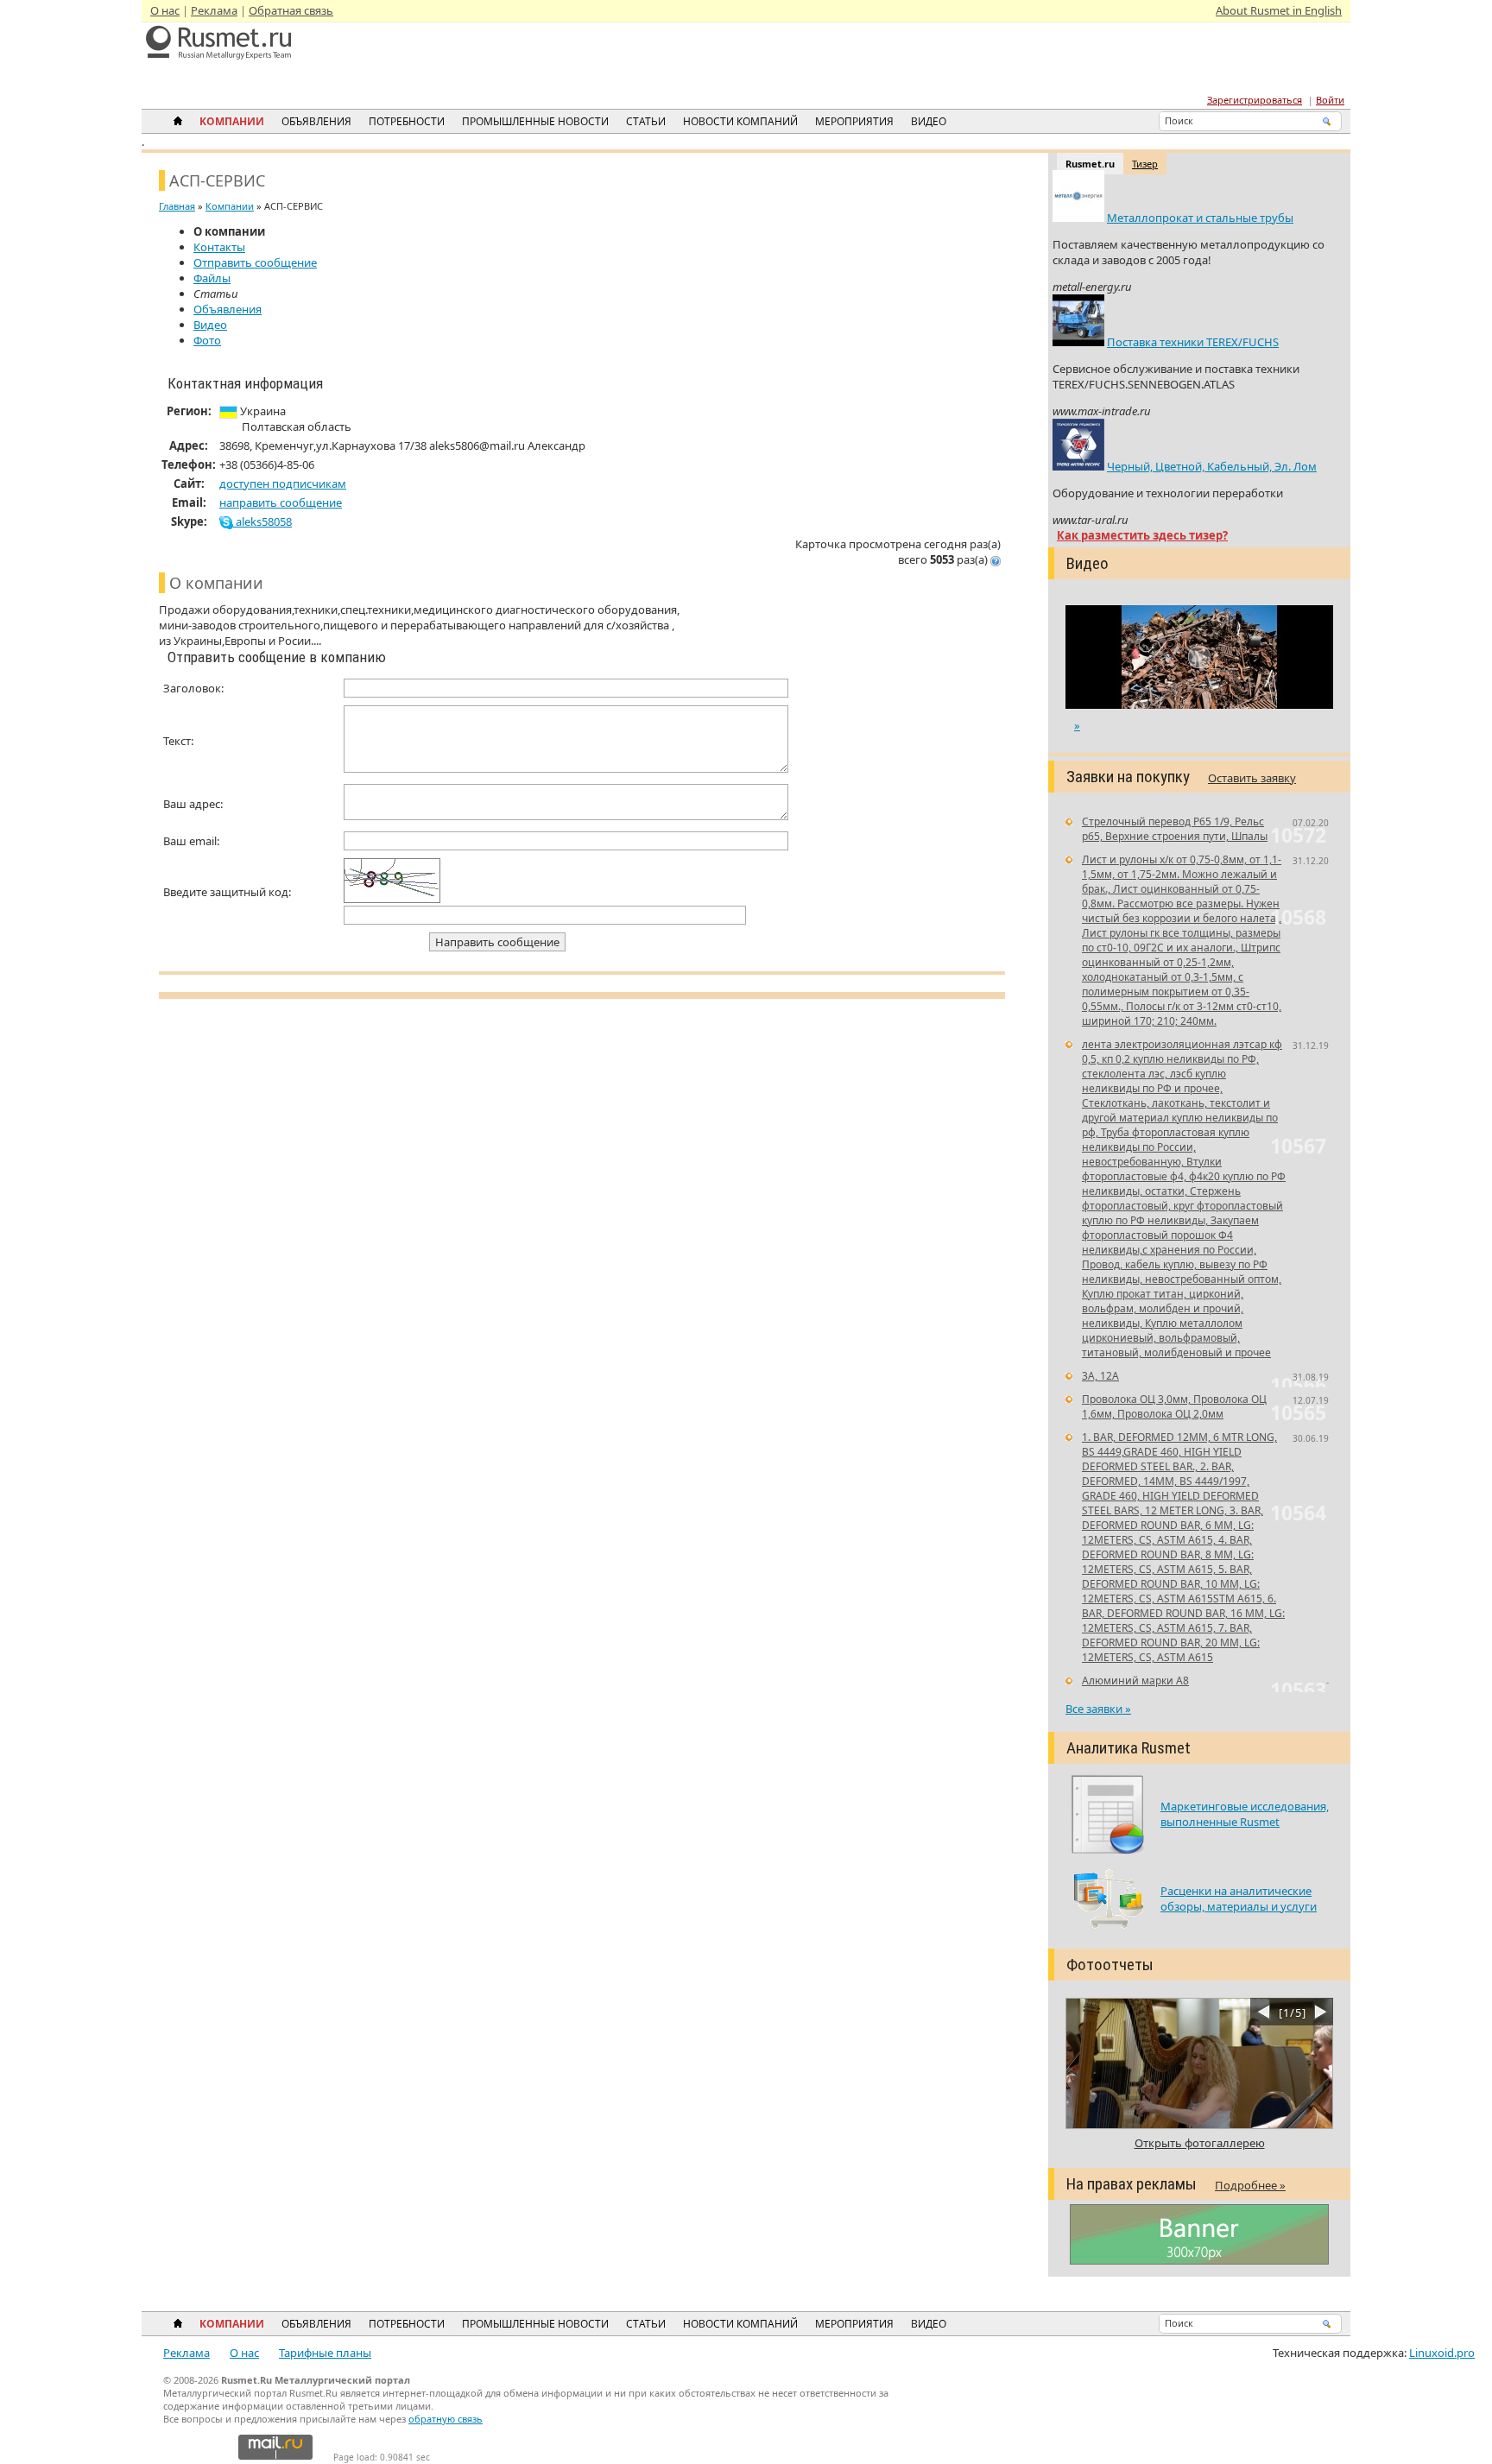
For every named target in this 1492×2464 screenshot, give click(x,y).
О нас (165, 10)
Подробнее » (1250, 2185)
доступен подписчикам (283, 483)
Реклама (214, 10)
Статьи (646, 121)
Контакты (219, 247)
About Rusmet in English (1279, 10)
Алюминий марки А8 (1135, 1681)
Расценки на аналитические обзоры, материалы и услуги (1239, 1899)
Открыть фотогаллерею (1200, 2143)
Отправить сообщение (255, 262)
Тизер (1145, 164)
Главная (177, 206)
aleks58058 (262, 521)
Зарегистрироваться (1255, 100)
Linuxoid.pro (1442, 2353)
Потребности (407, 121)
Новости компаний (740, 121)
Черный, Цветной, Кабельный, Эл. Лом (1212, 466)
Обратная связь (291, 10)
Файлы (212, 278)
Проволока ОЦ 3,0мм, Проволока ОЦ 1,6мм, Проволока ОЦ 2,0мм (1174, 1406)
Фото (207, 340)
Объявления (316, 121)
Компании (232, 121)
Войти (1330, 100)
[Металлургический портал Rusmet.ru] (219, 69)
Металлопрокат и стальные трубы (1200, 218)
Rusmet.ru (1090, 164)
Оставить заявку (1252, 778)
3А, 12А (1100, 1376)
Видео (929, 121)
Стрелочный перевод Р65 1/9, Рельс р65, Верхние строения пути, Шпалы (1175, 829)
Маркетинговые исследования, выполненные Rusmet (1245, 1814)
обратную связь (446, 2419)
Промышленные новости (535, 121)
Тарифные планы (325, 2353)
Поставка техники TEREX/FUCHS (1193, 342)
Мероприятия (854, 121)
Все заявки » (1098, 1709)
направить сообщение (281, 502)
